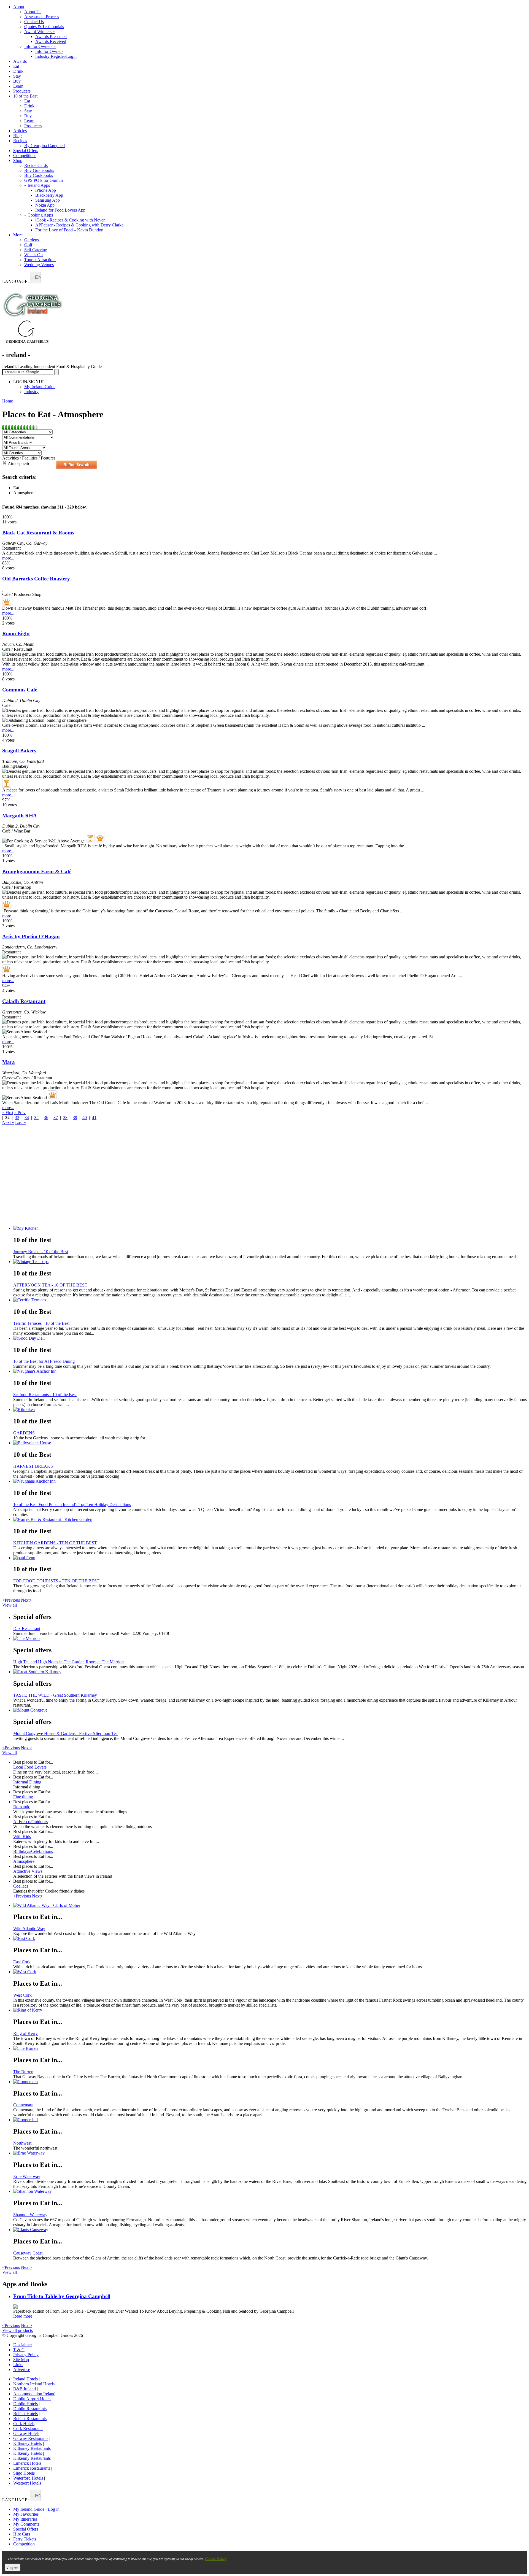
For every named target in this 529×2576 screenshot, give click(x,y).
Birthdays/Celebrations (33, 1851)
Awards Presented (51, 37)
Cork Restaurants (28, 2428)
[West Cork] (270, 1972)
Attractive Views (28, 1871)
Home (8, 401)
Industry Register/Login (56, 56)
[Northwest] (270, 2120)
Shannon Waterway (30, 2215)
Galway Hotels (26, 2433)
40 (85, 1117)
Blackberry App (49, 195)
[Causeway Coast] (270, 2230)
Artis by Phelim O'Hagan (31, 936)
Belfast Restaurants (30, 2419)
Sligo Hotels (24, 2473)
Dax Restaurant (27, 1628)
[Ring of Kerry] (270, 2010)
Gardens (32, 240)
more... (8, 558)
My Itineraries (25, 2519)
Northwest (22, 2143)
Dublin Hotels (25, 2404)
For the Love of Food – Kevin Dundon (69, 230)
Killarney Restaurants (32, 2448)
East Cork (22, 1962)
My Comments (26, 2524)
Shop (18, 160)
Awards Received (51, 41)
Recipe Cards (36, 165)
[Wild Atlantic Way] (270, 1905)
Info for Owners (40, 46)
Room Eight (16, 633)
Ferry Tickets (25, 2539)
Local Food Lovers (30, 1767)
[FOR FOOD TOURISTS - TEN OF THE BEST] (270, 1558)
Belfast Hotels (25, 2414)
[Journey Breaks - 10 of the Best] (270, 1228)
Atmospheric (19, 463)
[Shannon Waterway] (270, 2191)
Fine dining (23, 1797)
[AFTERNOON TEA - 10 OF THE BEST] (270, 1262)
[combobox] (35, 277)
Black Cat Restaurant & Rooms (38, 533)
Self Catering (36, 250)
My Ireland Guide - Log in (36, 2509)
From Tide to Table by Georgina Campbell (62, 2296)
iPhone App (46, 190)
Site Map (21, 2360)
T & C (19, 2350)
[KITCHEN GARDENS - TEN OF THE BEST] (270, 1520)
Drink (18, 71)
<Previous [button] (11, 1600)
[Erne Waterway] (270, 2153)
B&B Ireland (25, 2389)
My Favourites (26, 2514)
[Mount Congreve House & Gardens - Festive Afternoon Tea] (270, 1710)
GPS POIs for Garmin (44, 180)
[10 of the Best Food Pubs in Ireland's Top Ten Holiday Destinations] (270, 1481)
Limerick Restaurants (32, 2468)
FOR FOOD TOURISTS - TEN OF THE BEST (56, 1581)
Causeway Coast (28, 2253)
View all (10, 1605)
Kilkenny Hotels (28, 2453)
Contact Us (34, 22)
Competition (24, 2544)
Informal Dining (27, 1782)
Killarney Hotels (28, 2443)
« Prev (20, 1113)
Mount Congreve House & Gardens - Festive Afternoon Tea (65, 1733)
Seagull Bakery (19, 751)
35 (36, 1117)
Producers (22, 91)
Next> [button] (26, 1600)
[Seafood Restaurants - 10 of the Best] (270, 1371)
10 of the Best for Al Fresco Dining (44, 1361)
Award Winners (40, 32)
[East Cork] (270, 1939)
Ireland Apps (37, 185)
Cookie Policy (216, 2559)
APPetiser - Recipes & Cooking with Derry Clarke (79, 225)
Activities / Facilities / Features (29, 458)
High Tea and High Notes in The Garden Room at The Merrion (68, 1662)
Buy (17, 81)
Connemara (23, 2105)
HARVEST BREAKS (33, 1466)
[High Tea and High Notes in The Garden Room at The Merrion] (270, 1639)
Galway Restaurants (31, 2438)
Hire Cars (22, 2534)
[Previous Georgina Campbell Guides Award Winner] (7, 783)
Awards (20, 61)
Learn (18, 86)
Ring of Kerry (25, 2033)
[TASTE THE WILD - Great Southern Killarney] (270, 1672)
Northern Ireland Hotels (34, 2384)
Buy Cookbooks (39, 175)
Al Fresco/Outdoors (30, 1822)
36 (46, 1117)
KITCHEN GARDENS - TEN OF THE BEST (55, 1543)
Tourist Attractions (40, 260)
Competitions (25, 156)
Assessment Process (42, 17)
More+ (19, 235)
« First (8, 1113)
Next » (8, 1122)
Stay (17, 76)
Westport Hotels (27, 2483)
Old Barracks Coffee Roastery (36, 579)
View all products (17, 2330)
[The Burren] (270, 2048)
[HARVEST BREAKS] (270, 1443)
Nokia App (45, 205)
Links (18, 2365)
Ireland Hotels (25, 2379)
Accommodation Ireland (34, 2394)
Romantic (22, 1807)
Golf (28, 245)
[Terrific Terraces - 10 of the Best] (270, 1300)
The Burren (23, 2072)
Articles (20, 131)
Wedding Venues (39, 265)
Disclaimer (23, 2345)
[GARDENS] (270, 1410)
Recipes (20, 141)
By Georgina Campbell (44, 146)
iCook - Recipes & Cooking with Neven (70, 220)
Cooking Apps (39, 215)
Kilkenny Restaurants (32, 2458)
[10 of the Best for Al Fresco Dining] (270, 1338)
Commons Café (20, 690)
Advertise (22, 2370)
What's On (33, 255)
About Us (33, 12)
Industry (31, 392)
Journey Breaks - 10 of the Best (41, 1252)
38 (65, 1117)
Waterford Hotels (28, 2478)
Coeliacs (21, 1886)
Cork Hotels (24, 2424)
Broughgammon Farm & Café (37, 871)
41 (94, 1117)
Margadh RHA (20, 816)
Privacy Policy (26, 2355)
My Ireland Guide (40, 387)
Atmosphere (24, 1861)
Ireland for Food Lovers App (60, 210)
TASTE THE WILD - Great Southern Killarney (55, 1695)
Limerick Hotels (27, 2463)
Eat (16, 66)
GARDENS (24, 1433)
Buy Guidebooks (39, 170)
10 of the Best (25, 96)
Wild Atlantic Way (29, 1928)
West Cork (22, 1995)
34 (27, 1117)
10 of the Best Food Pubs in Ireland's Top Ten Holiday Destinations (72, 1505)
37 (56, 1117)
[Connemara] (270, 2082)
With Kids (22, 1836)
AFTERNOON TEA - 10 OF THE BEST (50, 1285)
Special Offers (26, 151)
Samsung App (48, 200)
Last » (21, 1122)
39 (75, 1117)
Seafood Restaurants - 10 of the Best (45, 1395)
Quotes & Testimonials (44, 27)
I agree (13, 2567)
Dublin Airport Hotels (32, 2399)
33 (17, 1117)
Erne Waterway (27, 2176)
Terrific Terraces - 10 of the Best (41, 1323)
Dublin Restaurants (30, 2409)
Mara (9, 1062)
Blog (17, 136)
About (19, 7)
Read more (23, 2316)
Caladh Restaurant (24, 1001)
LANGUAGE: (15, 281)
